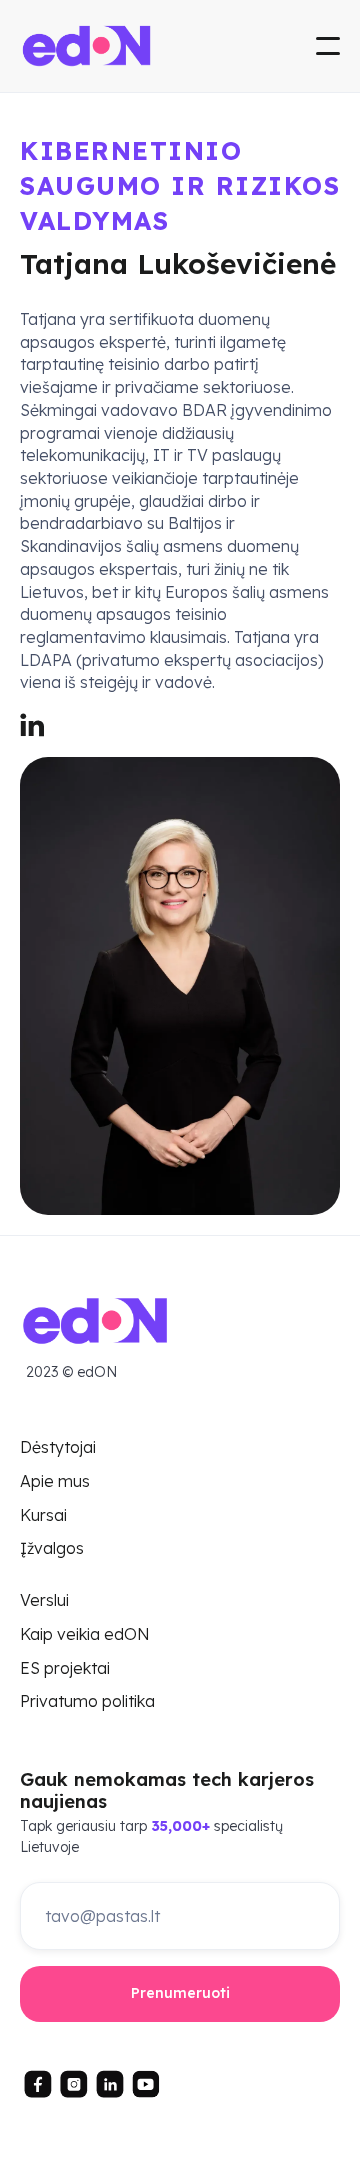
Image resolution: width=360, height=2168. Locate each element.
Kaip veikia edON (85, 1635)
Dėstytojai (58, 1448)
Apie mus (55, 1482)
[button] (328, 46)
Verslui (44, 1601)
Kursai (43, 1516)
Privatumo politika (87, 1702)
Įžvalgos (52, 1549)
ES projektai (65, 1669)
